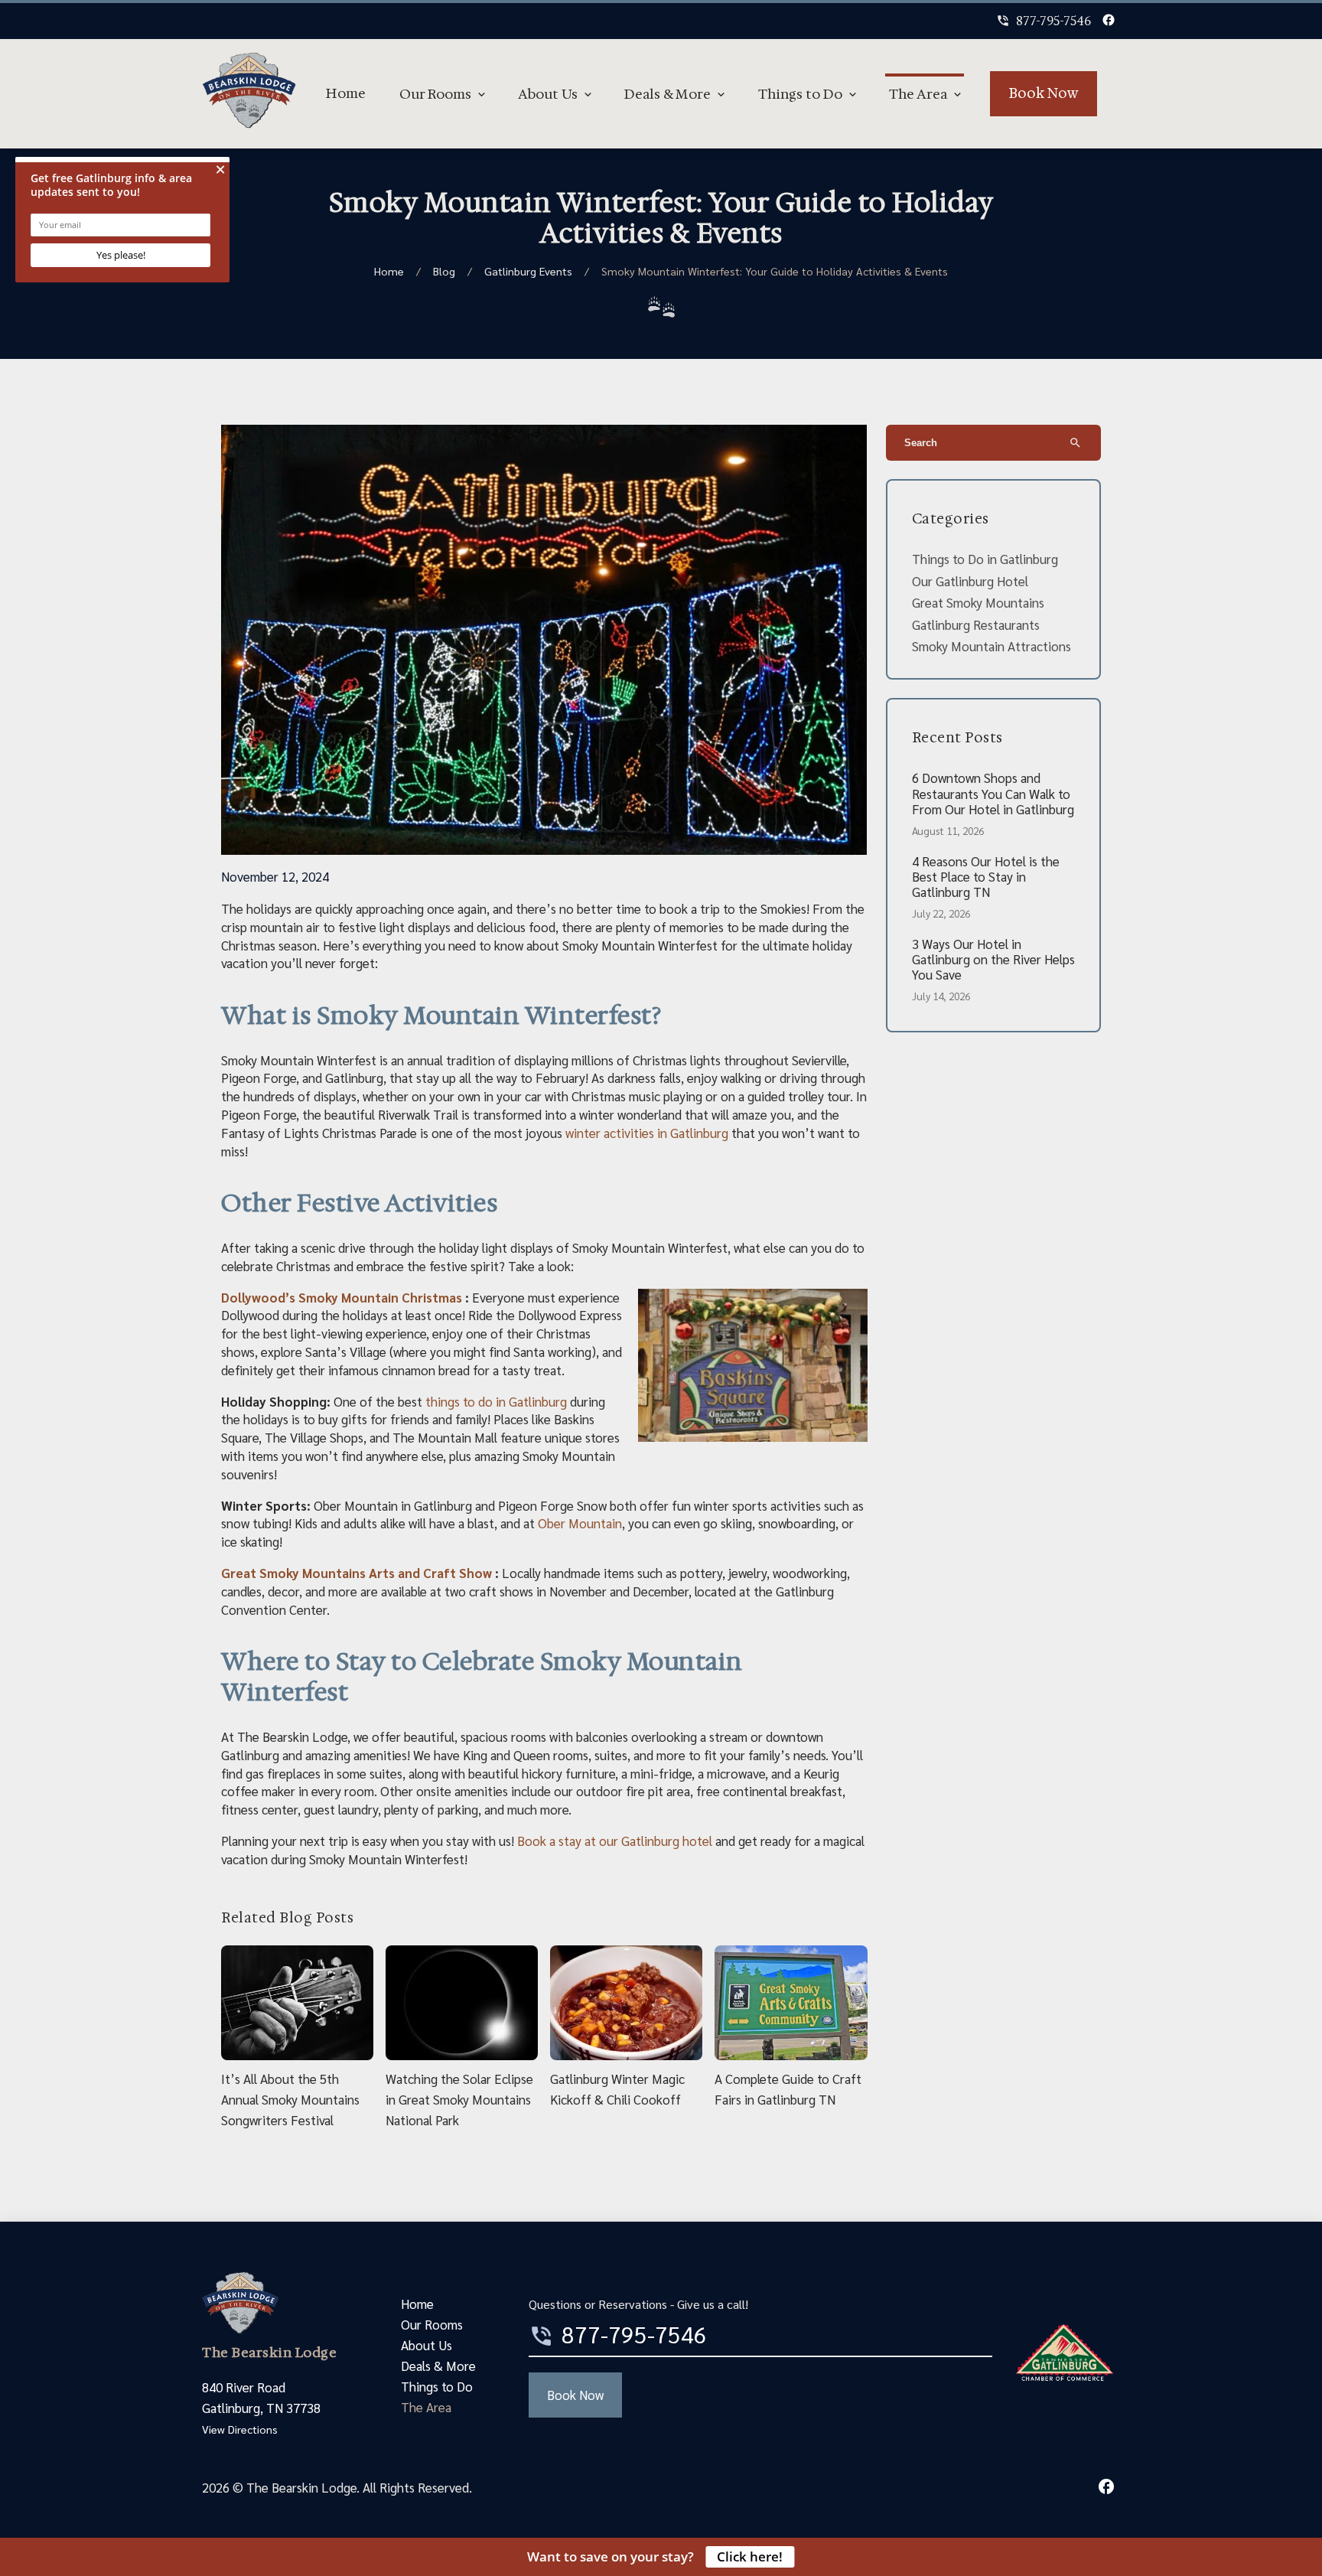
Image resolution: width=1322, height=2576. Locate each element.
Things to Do (800, 94)
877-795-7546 (1044, 21)
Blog (444, 271)
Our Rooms (435, 94)
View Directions (240, 2429)
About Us (548, 94)
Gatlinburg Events (528, 271)
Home (346, 93)
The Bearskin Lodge (269, 2353)
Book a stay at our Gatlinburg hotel (615, 1841)
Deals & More (668, 94)
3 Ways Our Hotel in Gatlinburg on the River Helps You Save (993, 959)
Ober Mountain (580, 1523)
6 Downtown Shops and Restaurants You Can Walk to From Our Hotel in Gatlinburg (993, 793)
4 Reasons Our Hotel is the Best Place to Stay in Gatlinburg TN (986, 877)
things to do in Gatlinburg (496, 1401)
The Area (918, 94)
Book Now (1044, 93)
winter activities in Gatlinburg (647, 1133)
